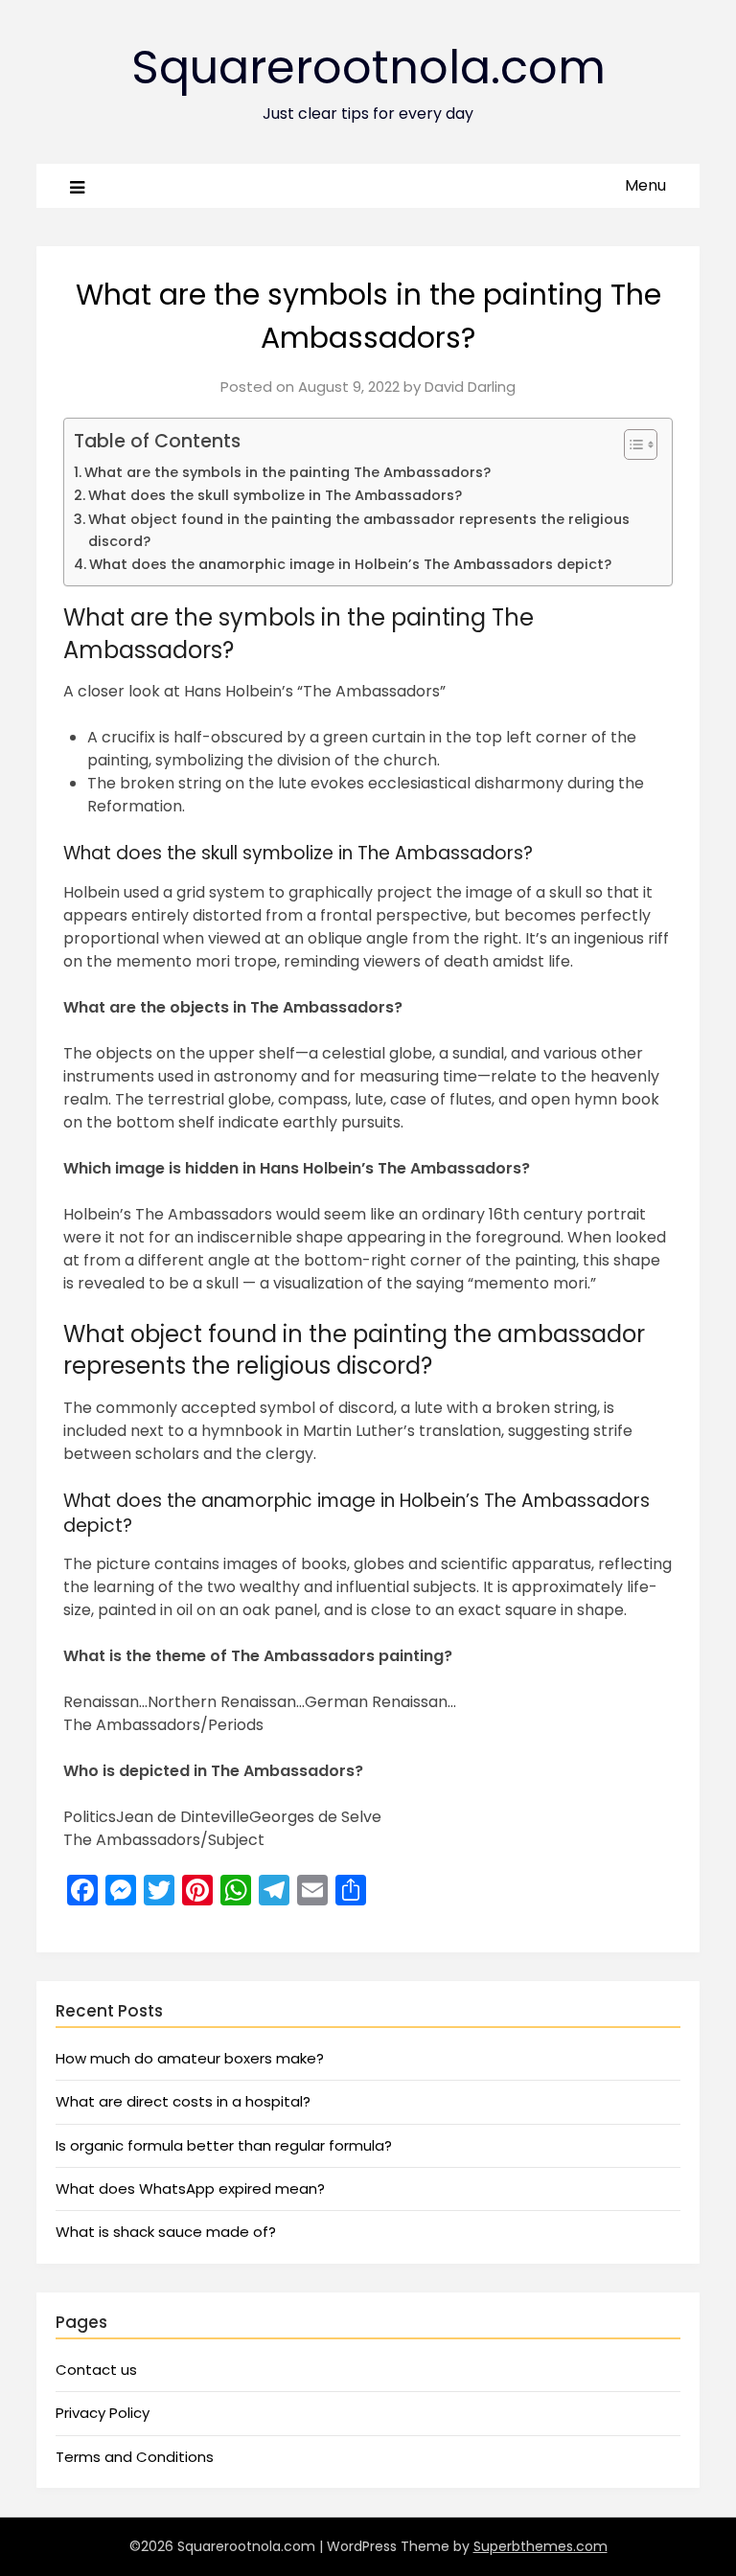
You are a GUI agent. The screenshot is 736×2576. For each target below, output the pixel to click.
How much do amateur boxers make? (190, 2058)
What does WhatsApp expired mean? (190, 2188)
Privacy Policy (103, 2413)
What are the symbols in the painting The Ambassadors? (287, 472)
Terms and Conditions (135, 2457)
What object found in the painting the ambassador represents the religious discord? (359, 530)
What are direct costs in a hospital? (183, 2101)
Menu (645, 185)
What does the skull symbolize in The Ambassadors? (275, 495)
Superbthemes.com (540, 2546)
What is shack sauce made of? (166, 2232)
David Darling (470, 387)
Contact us (96, 2370)
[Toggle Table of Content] (631, 445)
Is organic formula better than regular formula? (224, 2145)
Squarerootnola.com (368, 68)
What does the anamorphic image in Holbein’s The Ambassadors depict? (350, 564)
